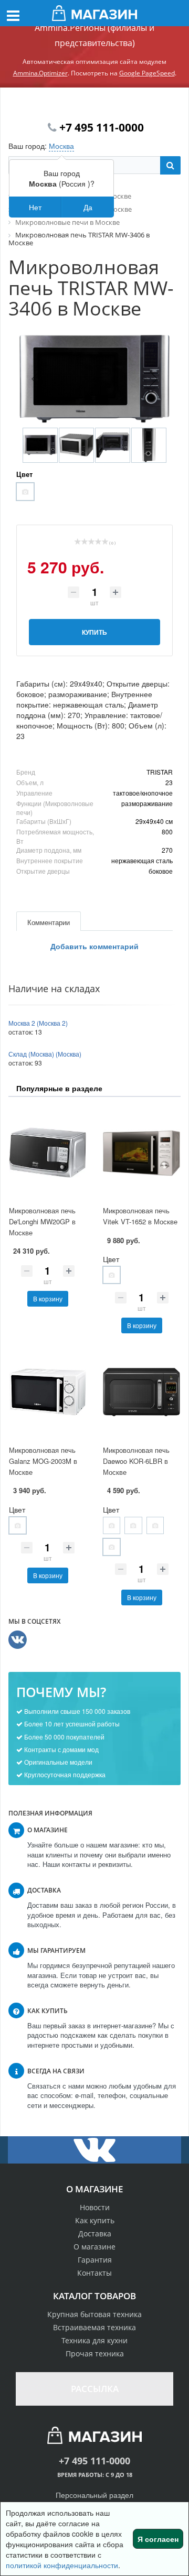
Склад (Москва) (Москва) (45, 1054)
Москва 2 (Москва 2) (38, 1023)
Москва (61, 146)
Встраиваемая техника (94, 2327)
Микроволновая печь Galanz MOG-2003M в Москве (43, 1461)
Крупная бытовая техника (94, 2314)
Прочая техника (95, 2354)
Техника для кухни (94, 2340)
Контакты (94, 2273)
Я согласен (158, 2539)
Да (88, 207)
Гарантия (95, 2260)
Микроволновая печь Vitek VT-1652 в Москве (140, 1216)
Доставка (95, 2233)
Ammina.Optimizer (40, 73)
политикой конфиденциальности (62, 2565)
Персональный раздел (94, 2495)
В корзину (48, 1298)
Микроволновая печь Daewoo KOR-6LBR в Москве (136, 1461)
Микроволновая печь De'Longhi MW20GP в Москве (42, 1221)
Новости (95, 2207)
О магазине (94, 2247)
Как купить (95, 2220)
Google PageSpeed (147, 73)
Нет (35, 207)
